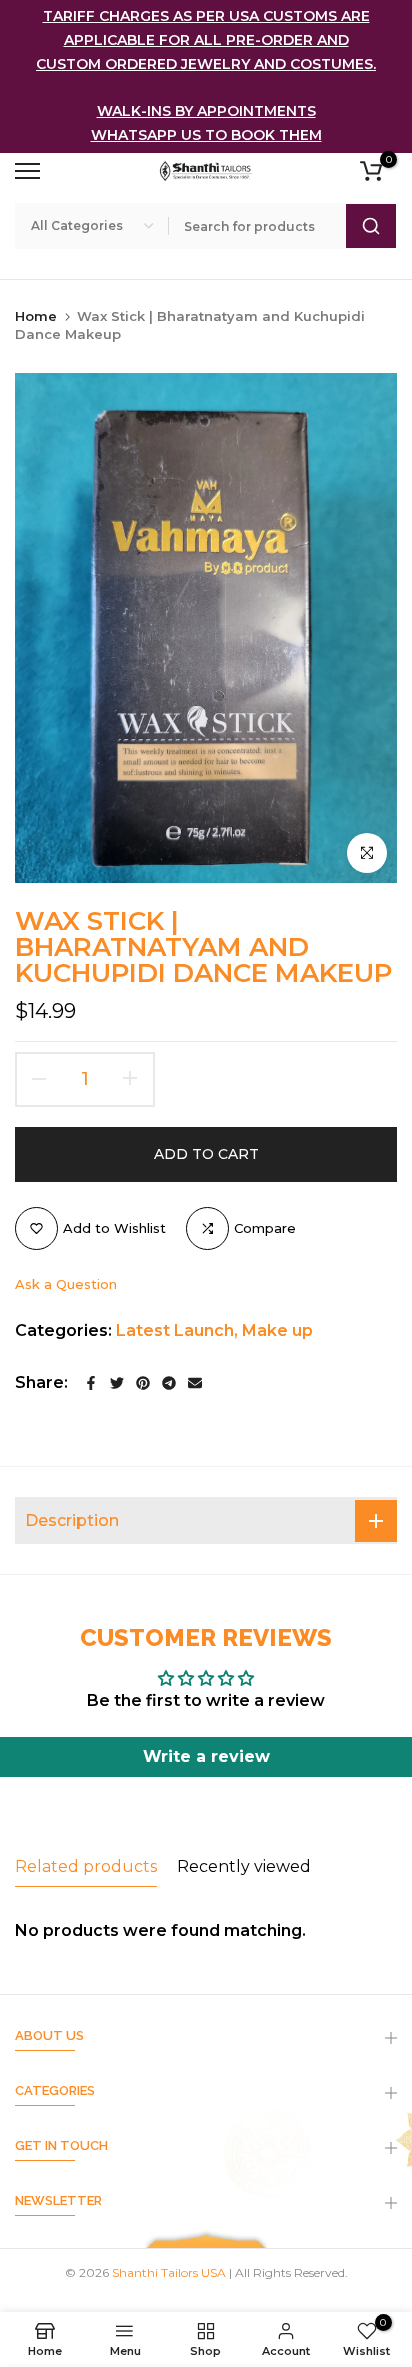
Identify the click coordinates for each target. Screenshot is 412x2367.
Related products (86, 1866)
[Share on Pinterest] (143, 1383)
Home (36, 316)
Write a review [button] (206, 1756)
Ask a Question (66, 1284)
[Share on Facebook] (91, 1383)
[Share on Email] (195, 1383)
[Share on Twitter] (117, 1383)
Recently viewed (244, 1866)
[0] (371, 171)
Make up (277, 1330)
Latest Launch (175, 1330)
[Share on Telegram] (169, 1383)
